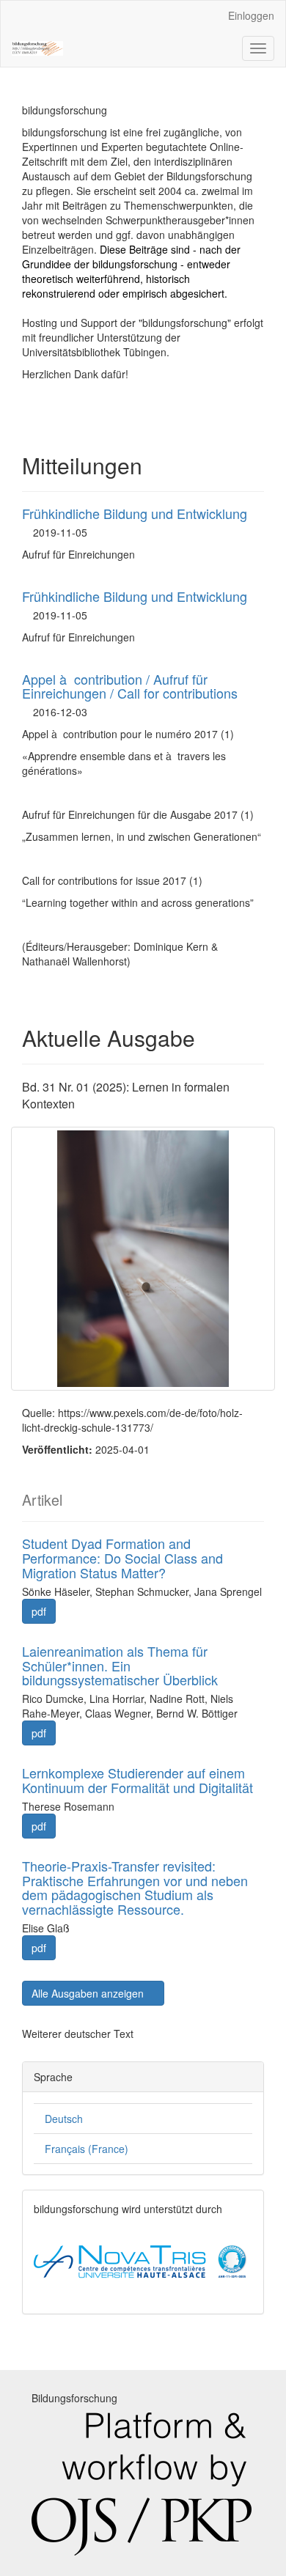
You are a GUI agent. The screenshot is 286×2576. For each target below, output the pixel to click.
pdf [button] (39, 1611)
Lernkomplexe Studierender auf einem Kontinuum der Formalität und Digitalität (137, 1780)
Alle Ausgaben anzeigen (89, 1993)
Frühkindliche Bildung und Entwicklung (135, 513)
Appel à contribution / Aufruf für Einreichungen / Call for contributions (130, 686)
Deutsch (64, 2119)
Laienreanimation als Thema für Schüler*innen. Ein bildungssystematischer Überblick (120, 1666)
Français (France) (87, 2149)
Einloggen (251, 15)
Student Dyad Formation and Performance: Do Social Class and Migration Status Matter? (122, 1558)
